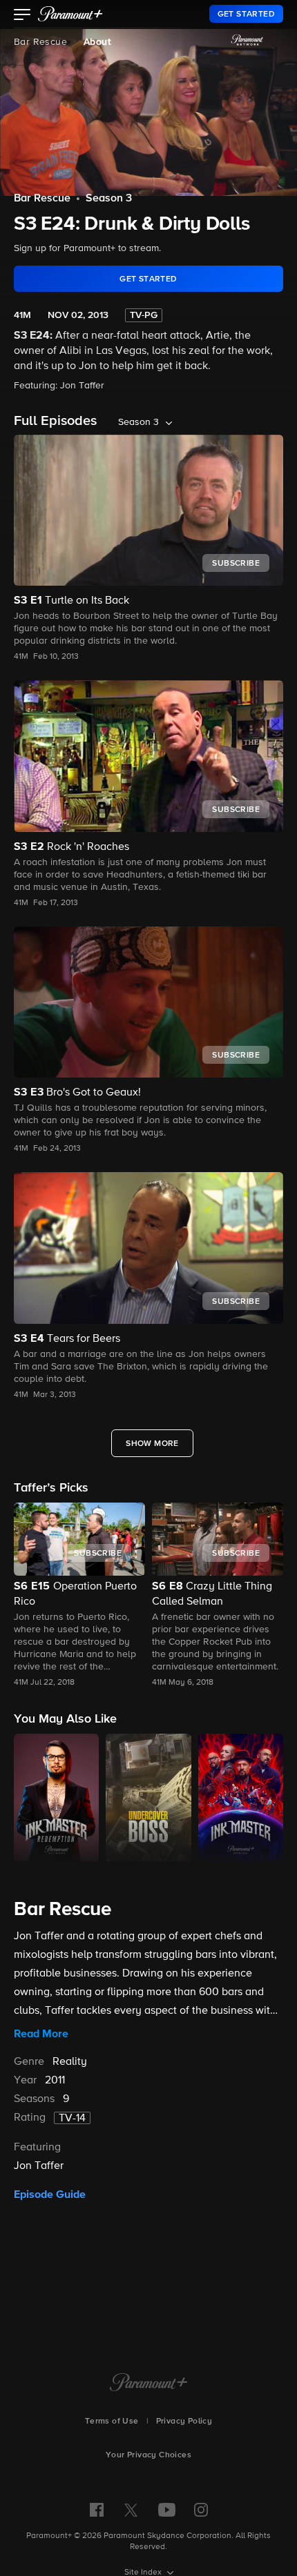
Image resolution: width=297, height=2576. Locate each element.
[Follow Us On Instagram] (201, 2510)
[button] (22, 16)
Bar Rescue (40, 42)
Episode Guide (50, 2194)
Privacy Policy (184, 2421)
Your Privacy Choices (148, 2455)
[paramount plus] (70, 14)
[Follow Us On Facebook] (97, 2510)
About (97, 42)
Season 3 (109, 199)
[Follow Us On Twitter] (131, 2509)
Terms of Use (112, 2421)
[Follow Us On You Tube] (167, 2510)
